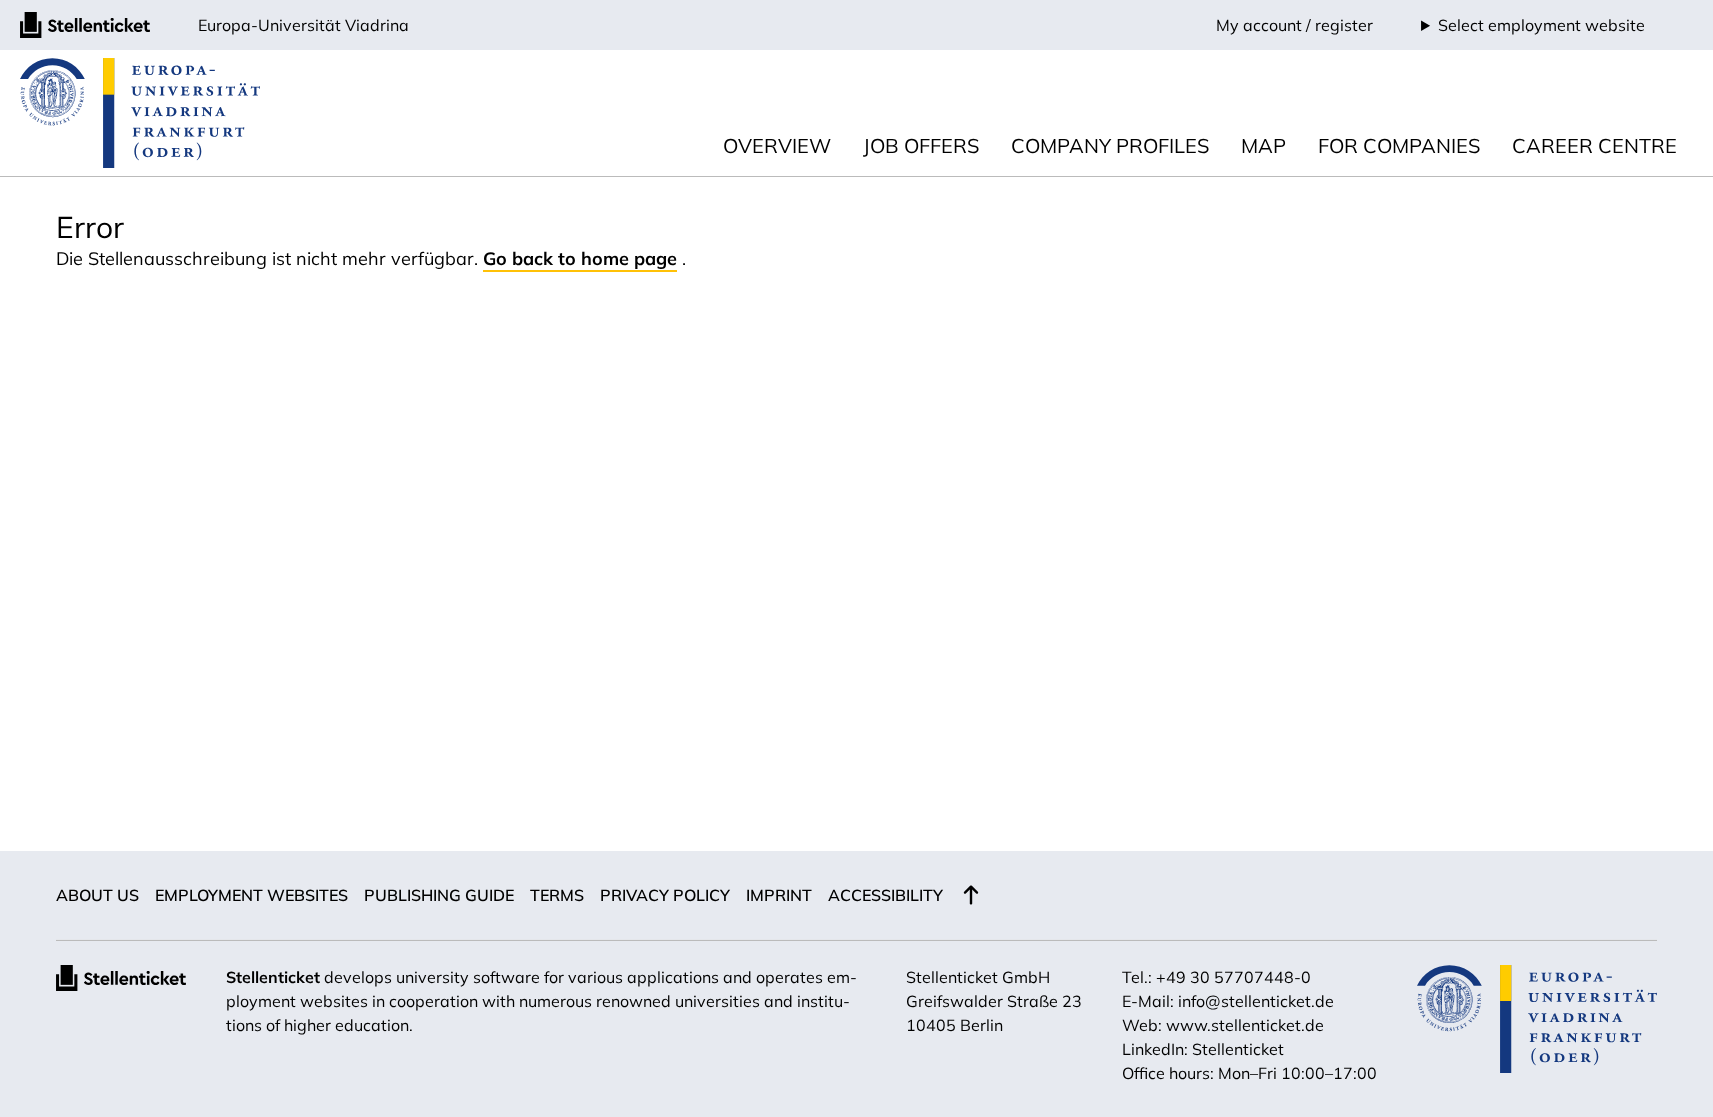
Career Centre (1594, 145)
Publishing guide (439, 895)
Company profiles (1110, 145)
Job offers (921, 145)
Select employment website (1541, 25)
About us (97, 895)
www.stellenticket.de (1245, 1025)
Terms (557, 895)
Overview (777, 145)
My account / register (1294, 25)
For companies (1399, 145)
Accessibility (885, 895)
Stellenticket (273, 977)
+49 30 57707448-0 (1233, 977)
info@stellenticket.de (1256, 1001)
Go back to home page (580, 258)
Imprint (779, 895)
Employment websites (251, 895)
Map (1263, 145)
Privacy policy (665, 895)
